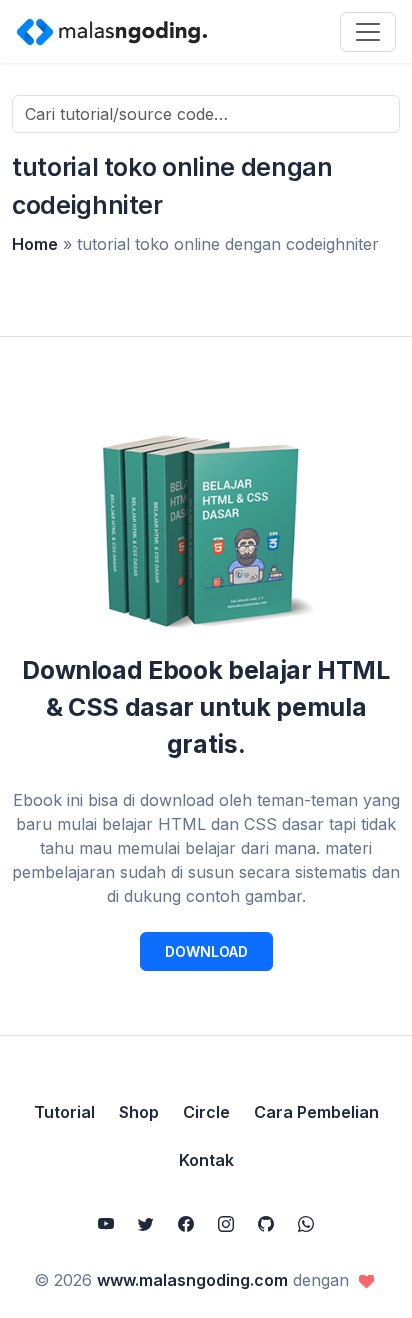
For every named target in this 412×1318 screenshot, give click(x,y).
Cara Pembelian (316, 1112)
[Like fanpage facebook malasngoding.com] (186, 1224)
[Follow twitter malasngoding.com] (146, 1224)
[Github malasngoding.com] (266, 1224)
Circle (206, 1112)
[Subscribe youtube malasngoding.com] (106, 1224)
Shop (139, 1112)
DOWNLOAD (206, 951)
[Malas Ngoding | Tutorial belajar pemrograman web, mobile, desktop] (112, 31)
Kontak (206, 1160)
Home (35, 244)
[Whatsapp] (306, 1224)
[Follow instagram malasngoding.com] (226, 1224)
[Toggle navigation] (368, 32)
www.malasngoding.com (192, 1280)
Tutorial (64, 1112)
